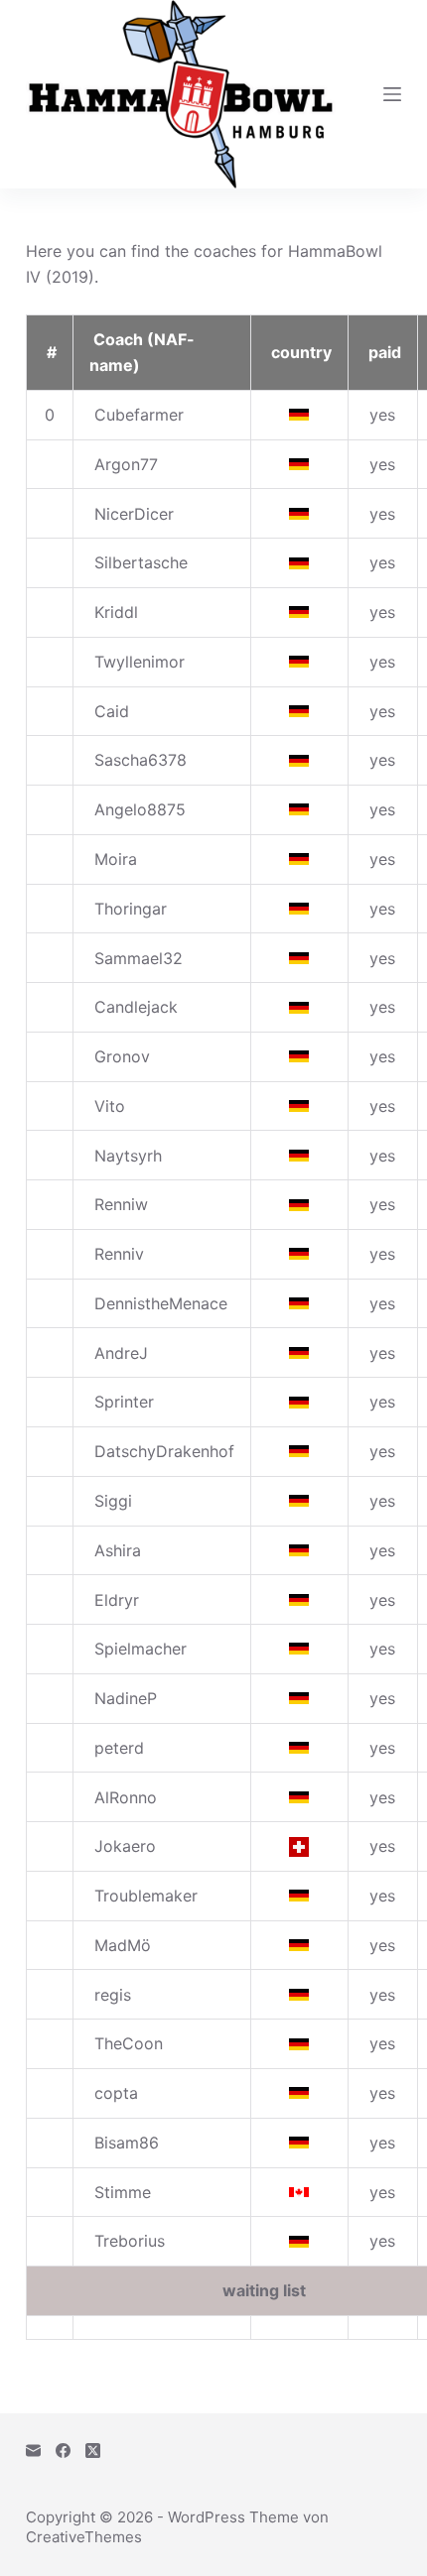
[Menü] (392, 94)
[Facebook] (63, 2451)
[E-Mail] (33, 2451)
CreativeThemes (84, 2537)
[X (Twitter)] (93, 2451)
